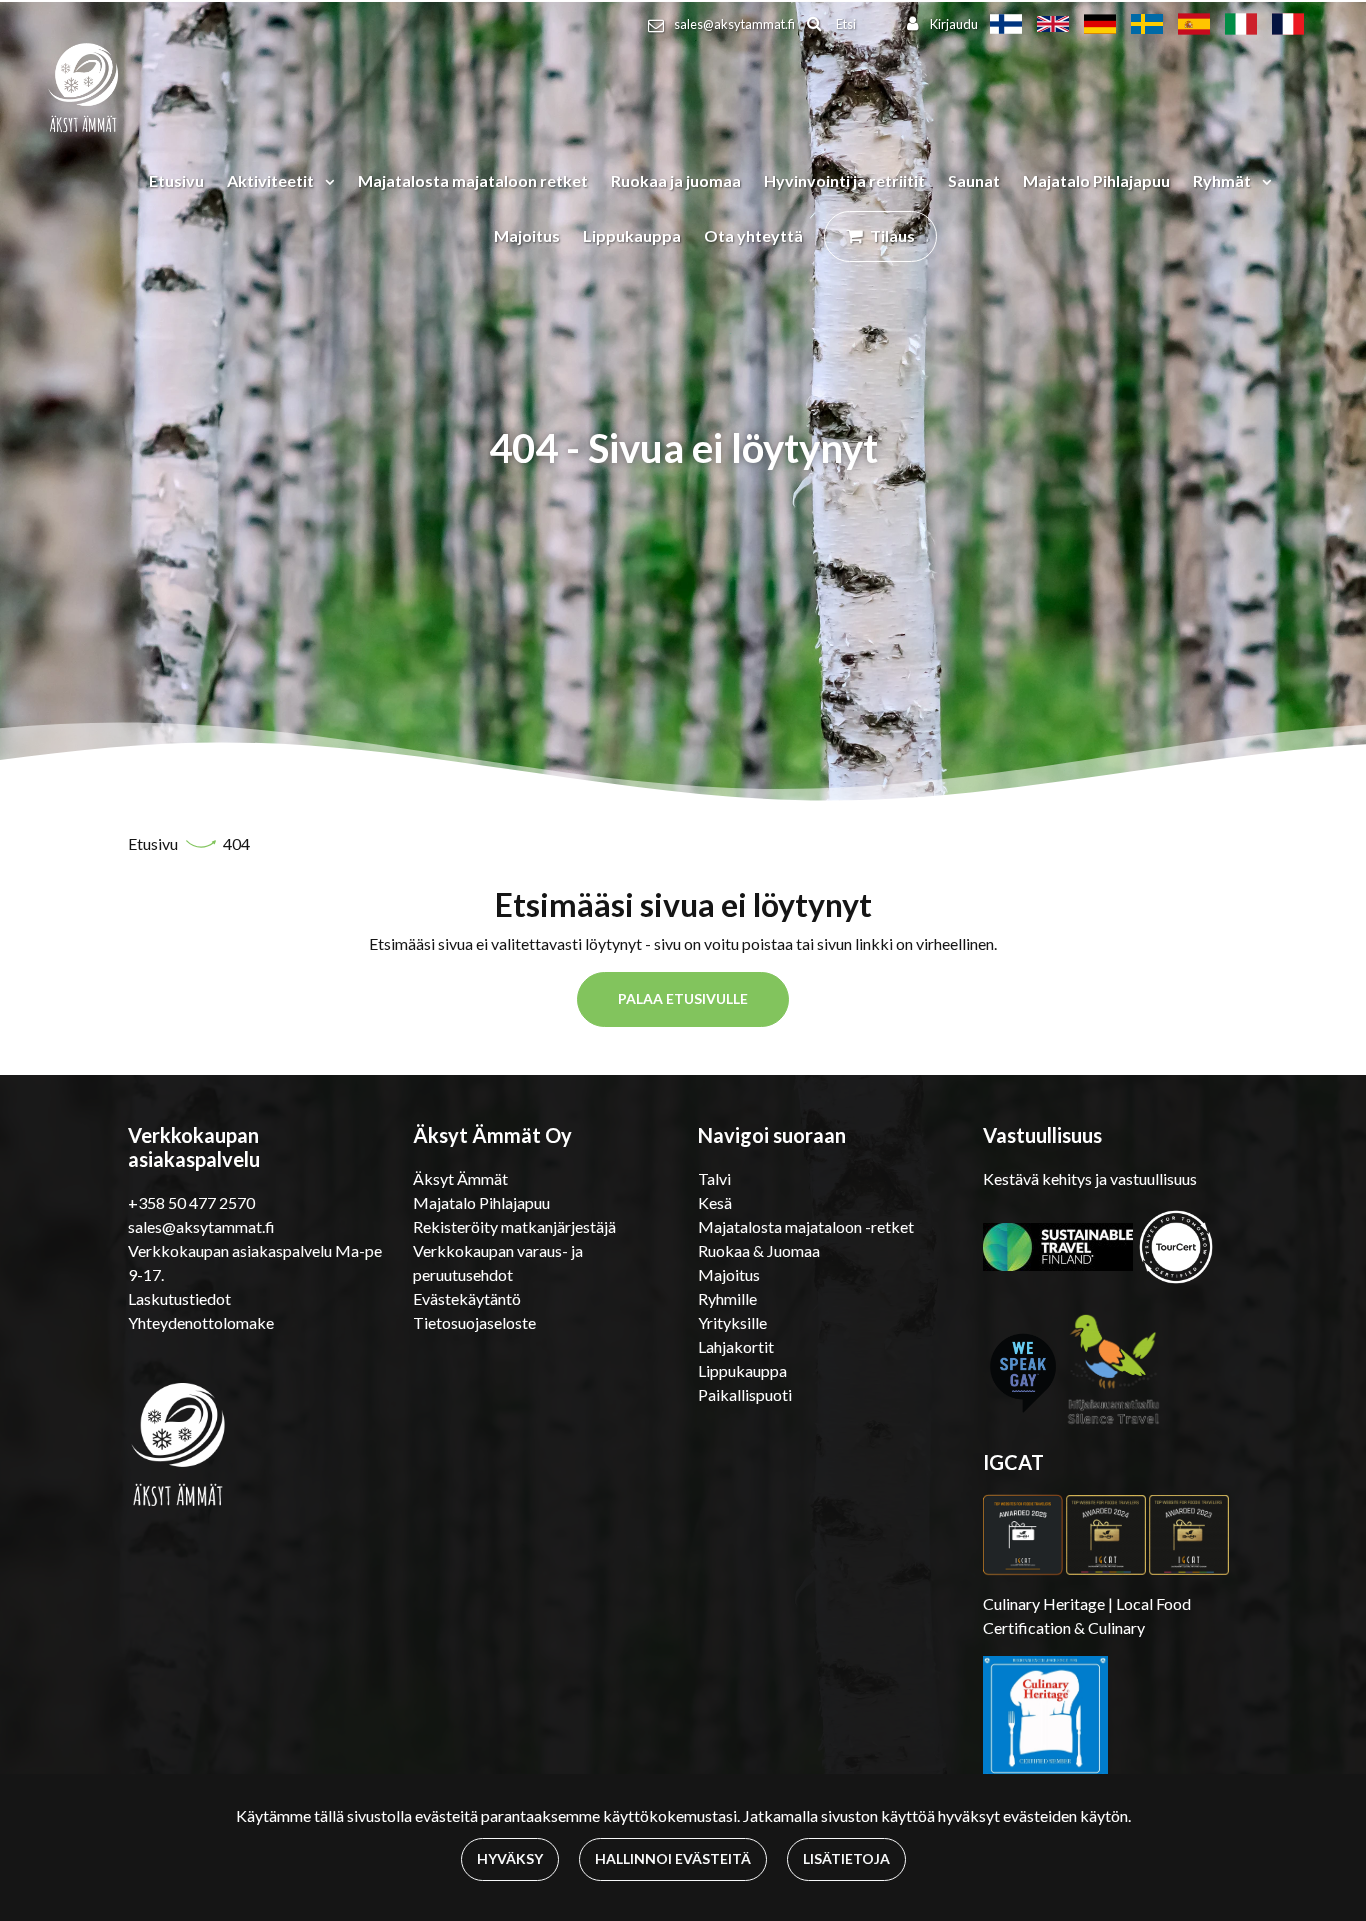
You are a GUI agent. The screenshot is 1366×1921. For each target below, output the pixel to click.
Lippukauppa (632, 235)
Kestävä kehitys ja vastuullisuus (1090, 1178)
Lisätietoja (846, 1858)
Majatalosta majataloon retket (473, 180)
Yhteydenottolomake (201, 1322)
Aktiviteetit (272, 180)
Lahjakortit (736, 1346)
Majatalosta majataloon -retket (806, 1226)
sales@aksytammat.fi (734, 24)
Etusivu (176, 180)
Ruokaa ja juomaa (676, 180)
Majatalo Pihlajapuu (1096, 180)
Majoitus (527, 235)
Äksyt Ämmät (460, 1178)
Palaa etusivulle (683, 998)
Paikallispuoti (745, 1394)
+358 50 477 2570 (191, 1202)
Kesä (715, 1202)
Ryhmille (727, 1298)
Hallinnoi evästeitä (673, 1858)
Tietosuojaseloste (474, 1322)
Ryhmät (1223, 180)
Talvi (714, 1178)
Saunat (974, 180)
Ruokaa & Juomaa (759, 1250)
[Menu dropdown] (326, 181)
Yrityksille (732, 1322)
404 (236, 843)
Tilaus (892, 235)
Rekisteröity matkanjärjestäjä (514, 1226)
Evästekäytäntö (467, 1298)
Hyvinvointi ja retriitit (844, 180)
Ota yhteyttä (753, 235)
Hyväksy (510, 1858)
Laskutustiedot (179, 1298)
